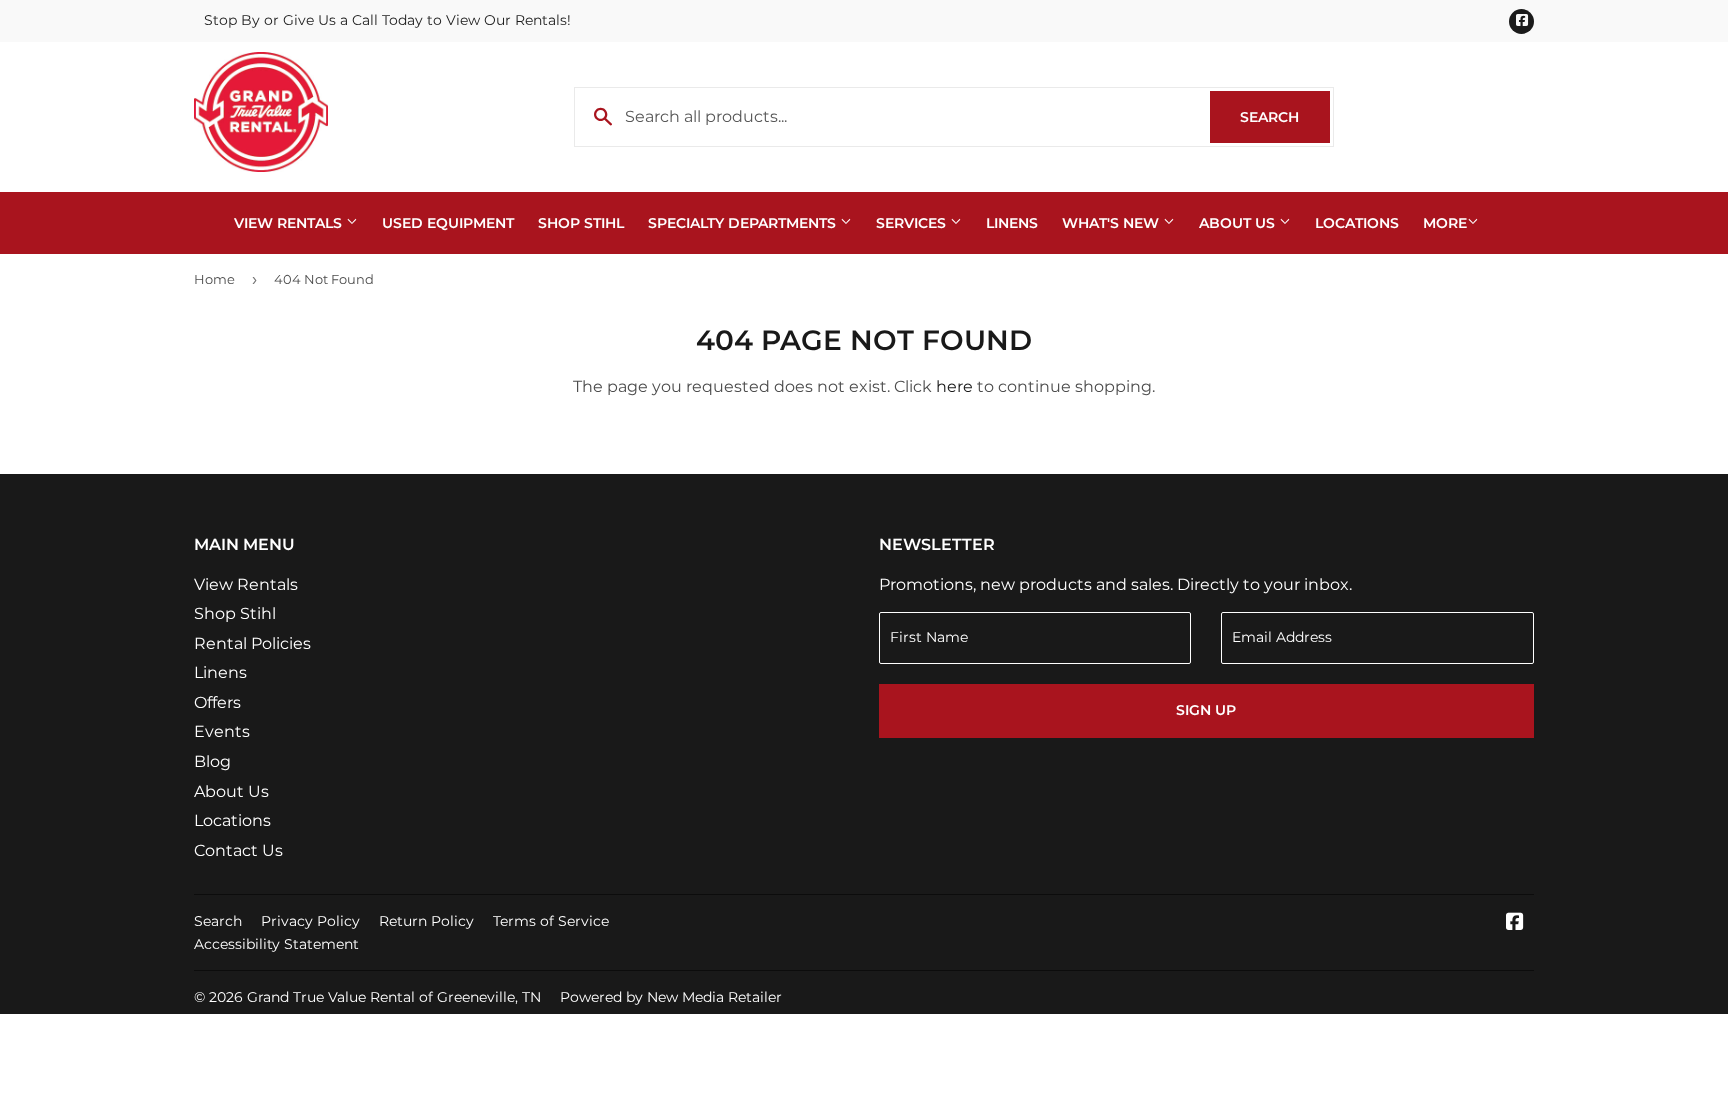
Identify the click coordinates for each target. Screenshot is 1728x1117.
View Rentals (290, 223)
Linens (1012, 223)
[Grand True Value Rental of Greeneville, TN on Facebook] (1515, 923)
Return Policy (426, 921)
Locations (1357, 223)
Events (222, 731)
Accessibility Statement (276, 944)
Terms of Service (551, 921)
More (1445, 223)
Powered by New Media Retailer (671, 997)
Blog (212, 761)
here (954, 386)
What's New (1112, 223)
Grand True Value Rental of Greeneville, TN (394, 997)
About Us (1239, 223)
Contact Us (238, 850)
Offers (217, 702)
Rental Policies (252, 643)
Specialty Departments (744, 223)
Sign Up (1206, 710)
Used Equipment (448, 223)
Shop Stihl (581, 223)
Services (913, 223)
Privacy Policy (310, 921)
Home (214, 279)
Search (1285, 117)
